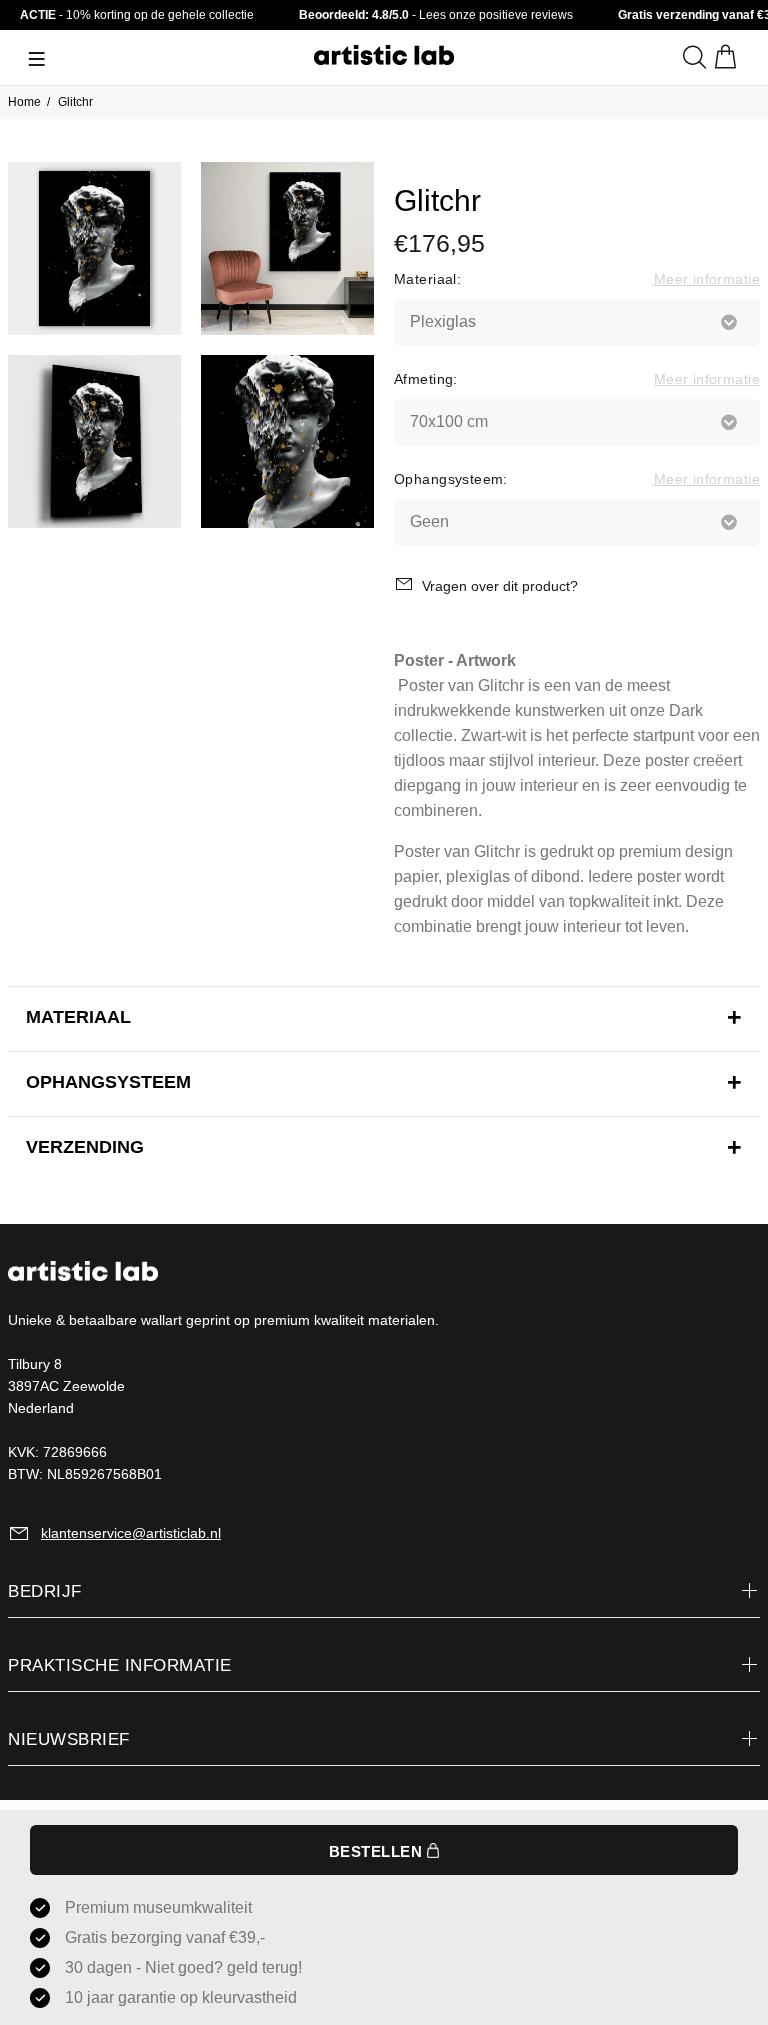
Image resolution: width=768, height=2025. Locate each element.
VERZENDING (85, 1147)
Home (24, 102)
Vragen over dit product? (500, 586)
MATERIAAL (78, 1017)
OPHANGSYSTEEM (108, 1082)
